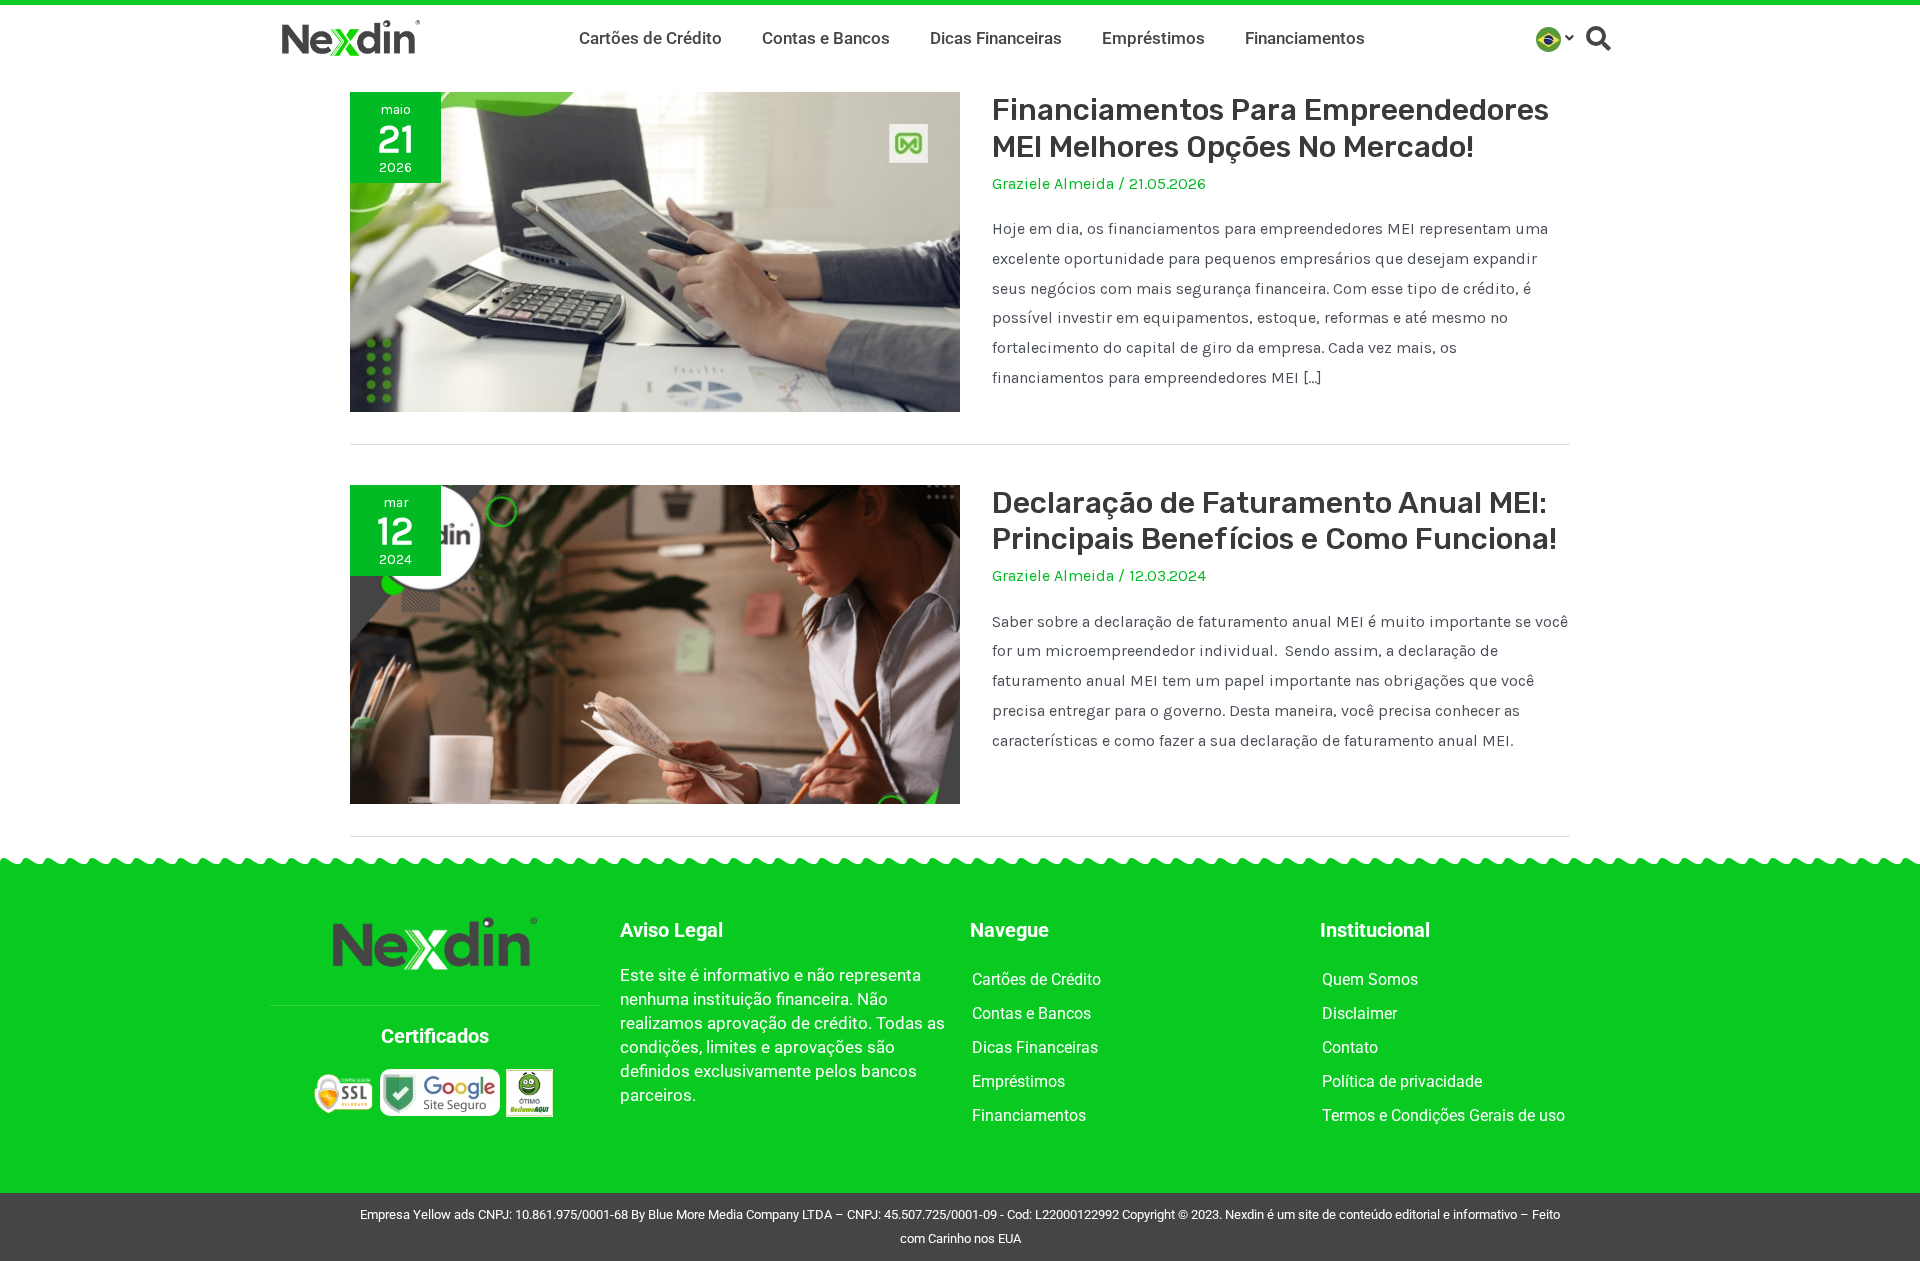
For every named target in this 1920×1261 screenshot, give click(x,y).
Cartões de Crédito (650, 38)
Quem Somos (1370, 979)
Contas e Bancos (826, 38)
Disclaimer (1359, 1013)
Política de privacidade (1402, 1081)
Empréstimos (1153, 38)
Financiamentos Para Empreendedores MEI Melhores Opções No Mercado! (1270, 128)
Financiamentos (1305, 38)
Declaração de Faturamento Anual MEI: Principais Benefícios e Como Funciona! (1274, 521)
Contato (1350, 1047)
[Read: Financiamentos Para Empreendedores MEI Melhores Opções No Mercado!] (655, 250)
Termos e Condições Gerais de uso (1443, 1115)
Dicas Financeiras (996, 38)
